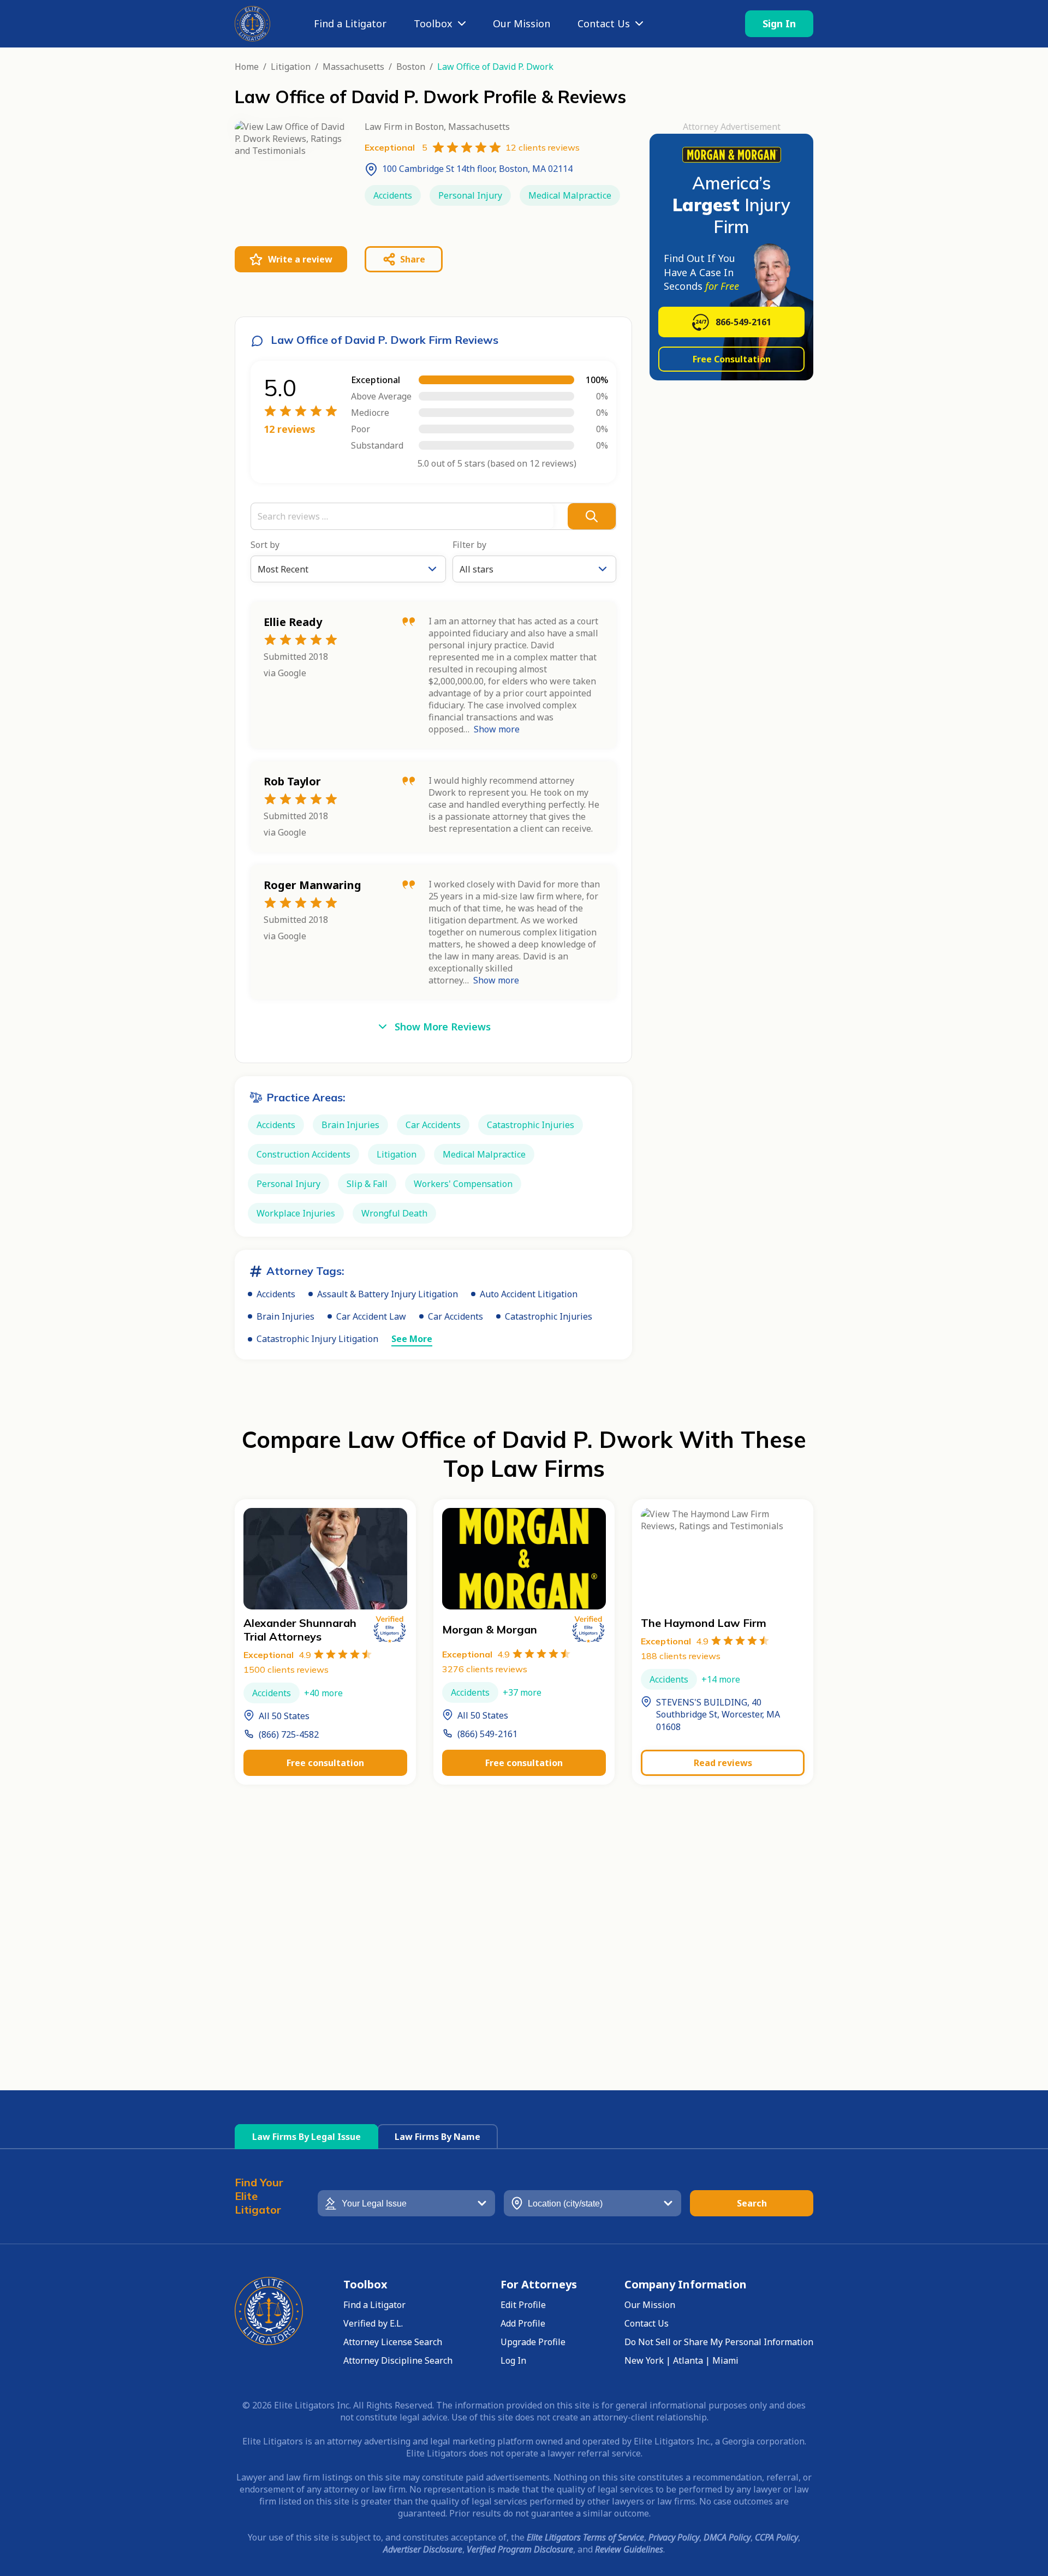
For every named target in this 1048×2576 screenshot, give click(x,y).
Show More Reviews (443, 1027)
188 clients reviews (681, 1656)
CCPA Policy (776, 2537)
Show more (497, 729)
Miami (725, 2360)
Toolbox (433, 23)
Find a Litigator (350, 23)
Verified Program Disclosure (520, 2549)
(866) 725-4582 (289, 1734)
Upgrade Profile (533, 2342)
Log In (513, 2360)
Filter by (469, 545)
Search (752, 2203)
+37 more (522, 1692)
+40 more (323, 1693)
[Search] (592, 516)
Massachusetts (353, 67)
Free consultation (325, 1763)
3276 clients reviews (485, 1669)
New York (644, 2360)
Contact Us (604, 23)
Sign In (779, 23)
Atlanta (688, 2360)
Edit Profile (523, 2305)
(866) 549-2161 (487, 1734)
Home (247, 67)
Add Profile (523, 2323)
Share (413, 259)
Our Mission (522, 23)
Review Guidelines (629, 2549)
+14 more (721, 1679)
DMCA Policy (727, 2537)
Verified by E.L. (373, 2323)
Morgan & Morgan (490, 1629)
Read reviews (723, 1763)
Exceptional (277, 1655)
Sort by (265, 545)
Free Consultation (732, 359)
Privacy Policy (674, 2537)
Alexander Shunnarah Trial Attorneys (300, 1630)
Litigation (291, 67)
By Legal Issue (306, 2137)
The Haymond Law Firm (704, 1623)
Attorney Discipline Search (398, 2360)
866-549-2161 (743, 322)
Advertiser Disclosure (423, 2549)
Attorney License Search (393, 2342)
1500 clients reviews (286, 1669)
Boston (411, 67)
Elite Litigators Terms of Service (585, 2537)
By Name (437, 2137)
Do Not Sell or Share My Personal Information (719, 2342)
